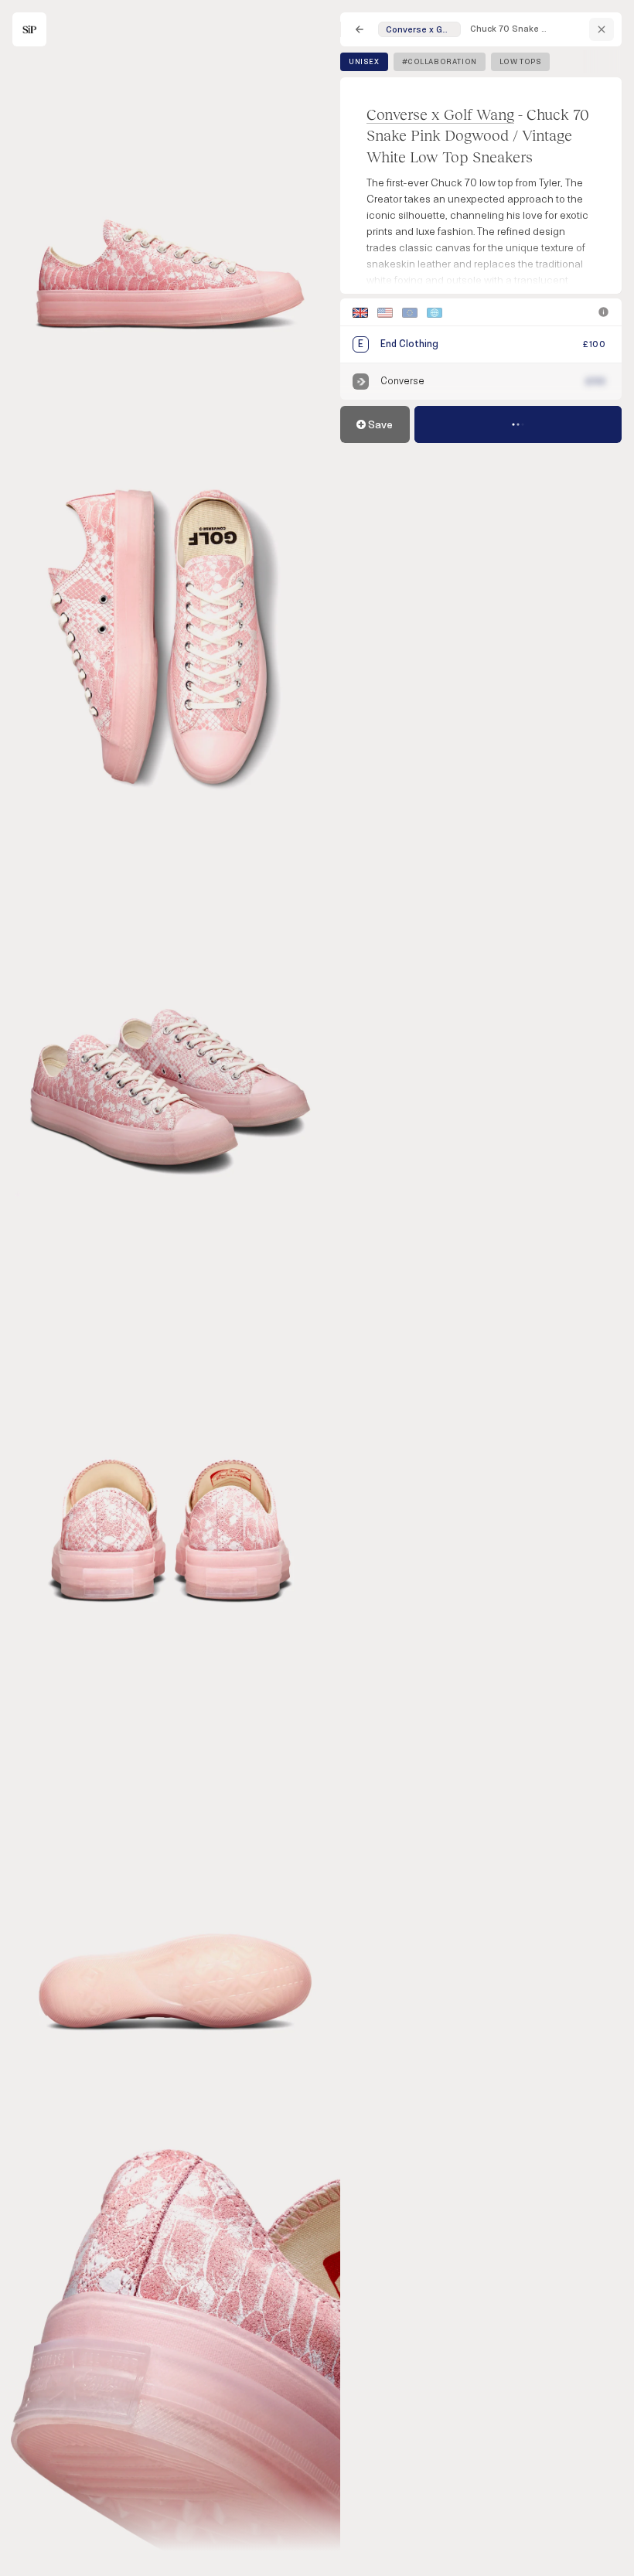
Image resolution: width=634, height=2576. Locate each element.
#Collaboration (440, 62)
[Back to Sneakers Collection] (360, 29)
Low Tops (521, 62)
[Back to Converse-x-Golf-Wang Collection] (602, 29)
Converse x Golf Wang (440, 114)
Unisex (364, 62)
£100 (594, 344)
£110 (596, 382)
